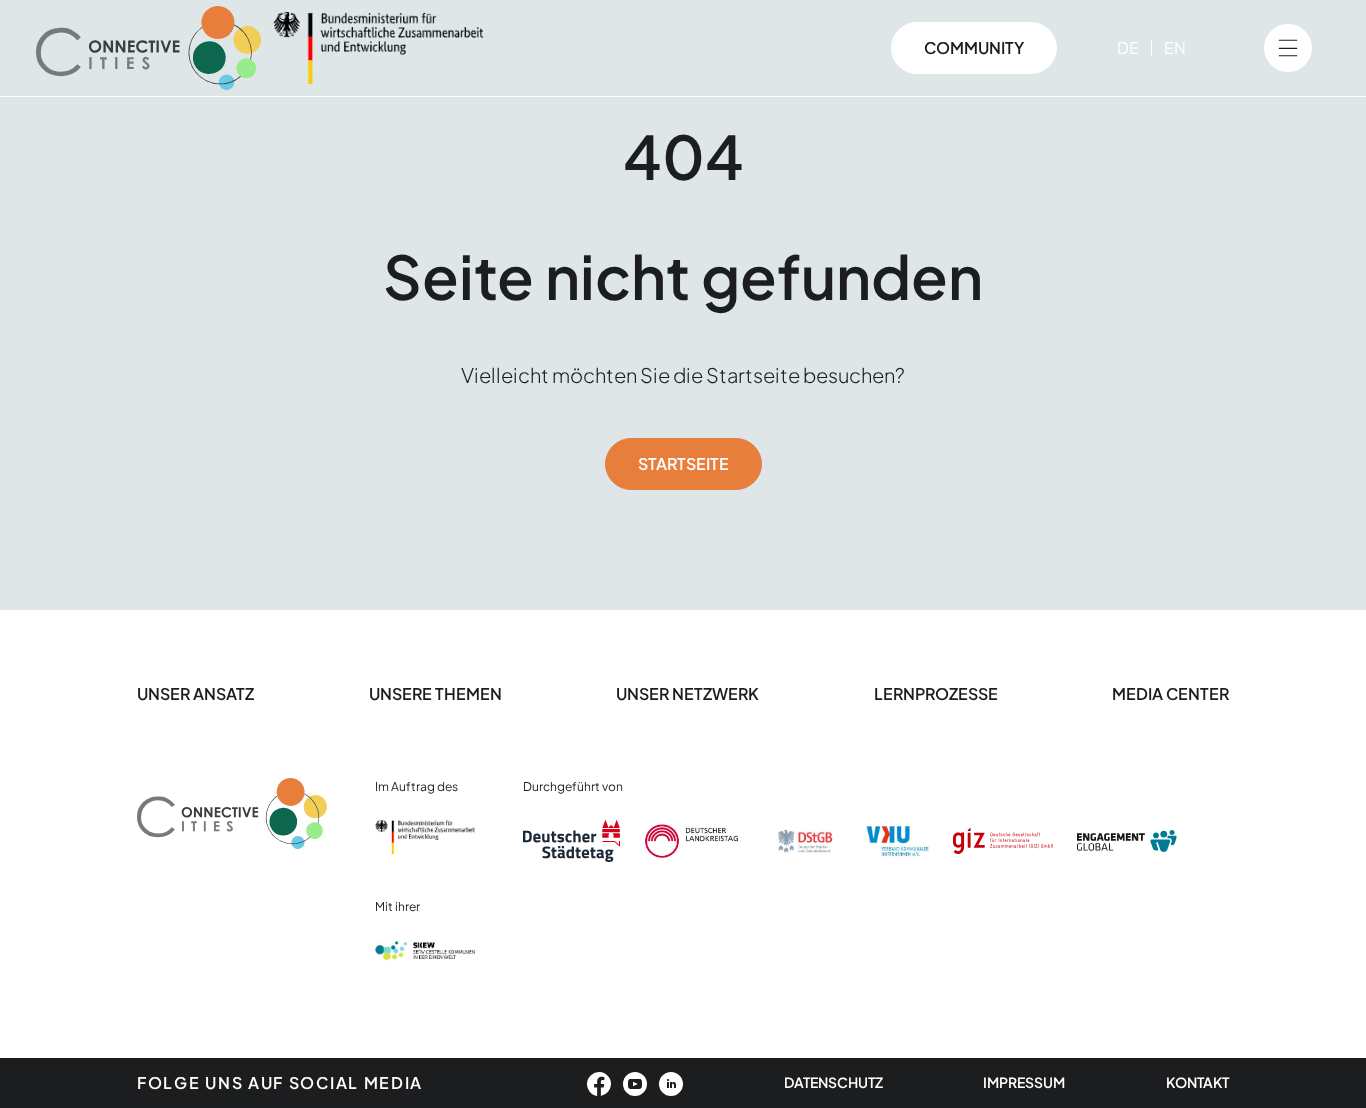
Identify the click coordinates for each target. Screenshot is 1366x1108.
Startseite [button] (683, 463)
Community (974, 47)
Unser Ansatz (195, 693)
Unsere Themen (435, 693)
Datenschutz (833, 1082)
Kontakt (1197, 1082)
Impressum (1024, 1082)
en (1175, 47)
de (1128, 47)
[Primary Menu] (1288, 48)
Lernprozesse (936, 693)
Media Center (1170, 693)
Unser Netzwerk (687, 693)
